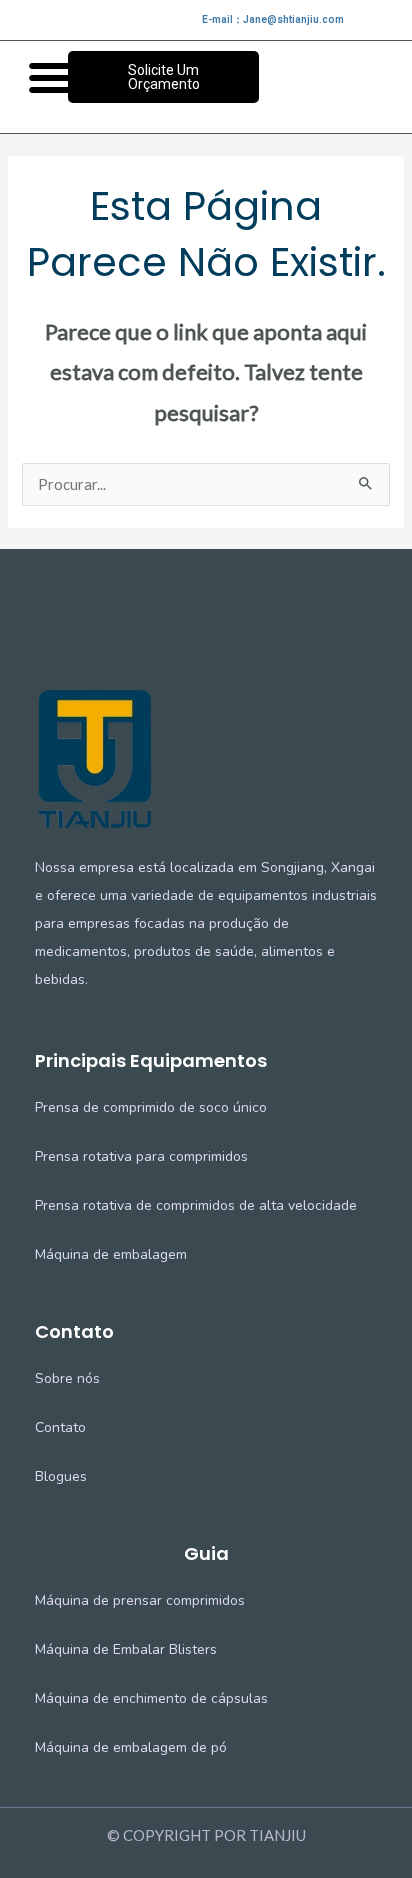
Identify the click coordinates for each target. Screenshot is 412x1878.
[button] (51, 77)
